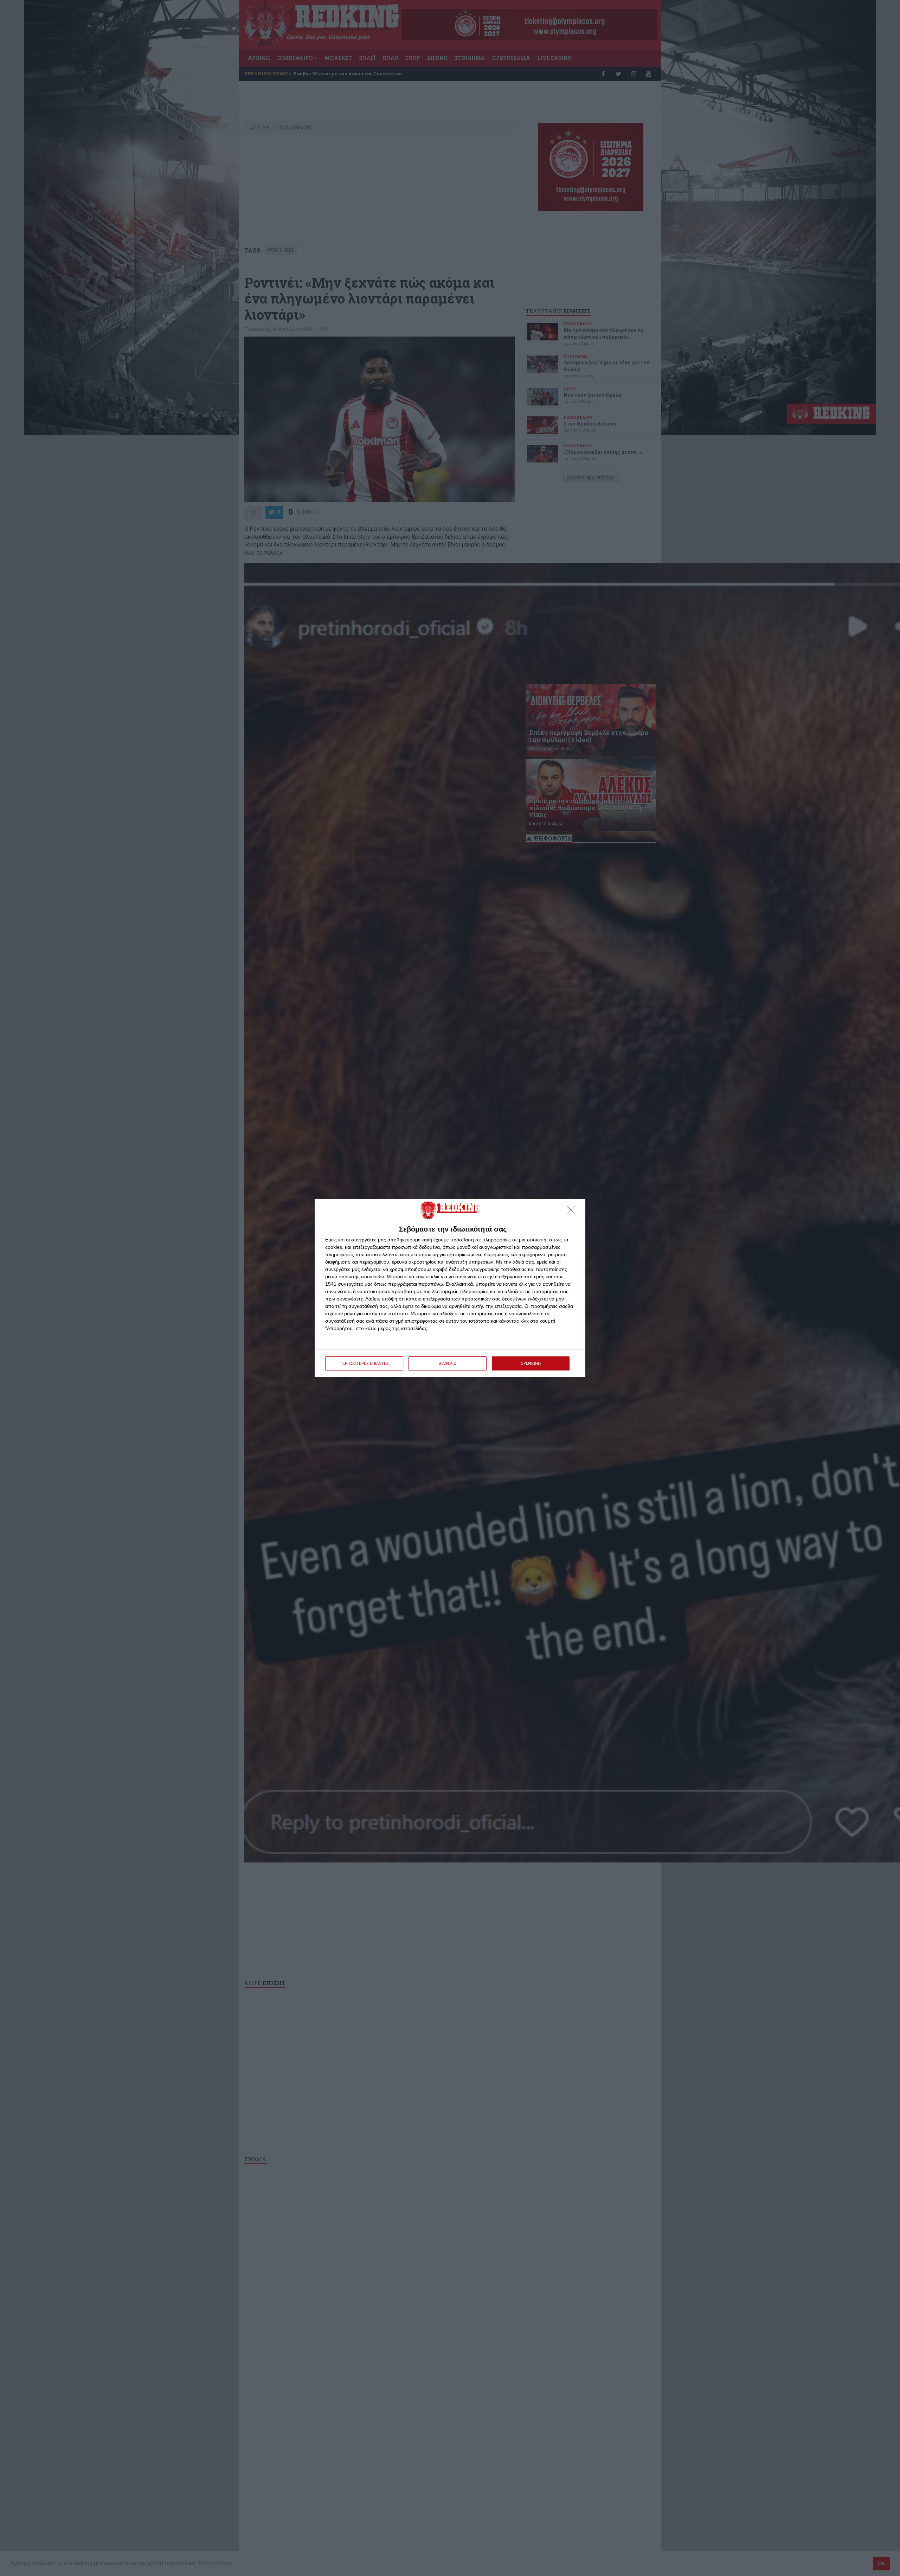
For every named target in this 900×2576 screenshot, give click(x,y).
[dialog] (450, 1288)
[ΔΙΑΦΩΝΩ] (573, 1212)
